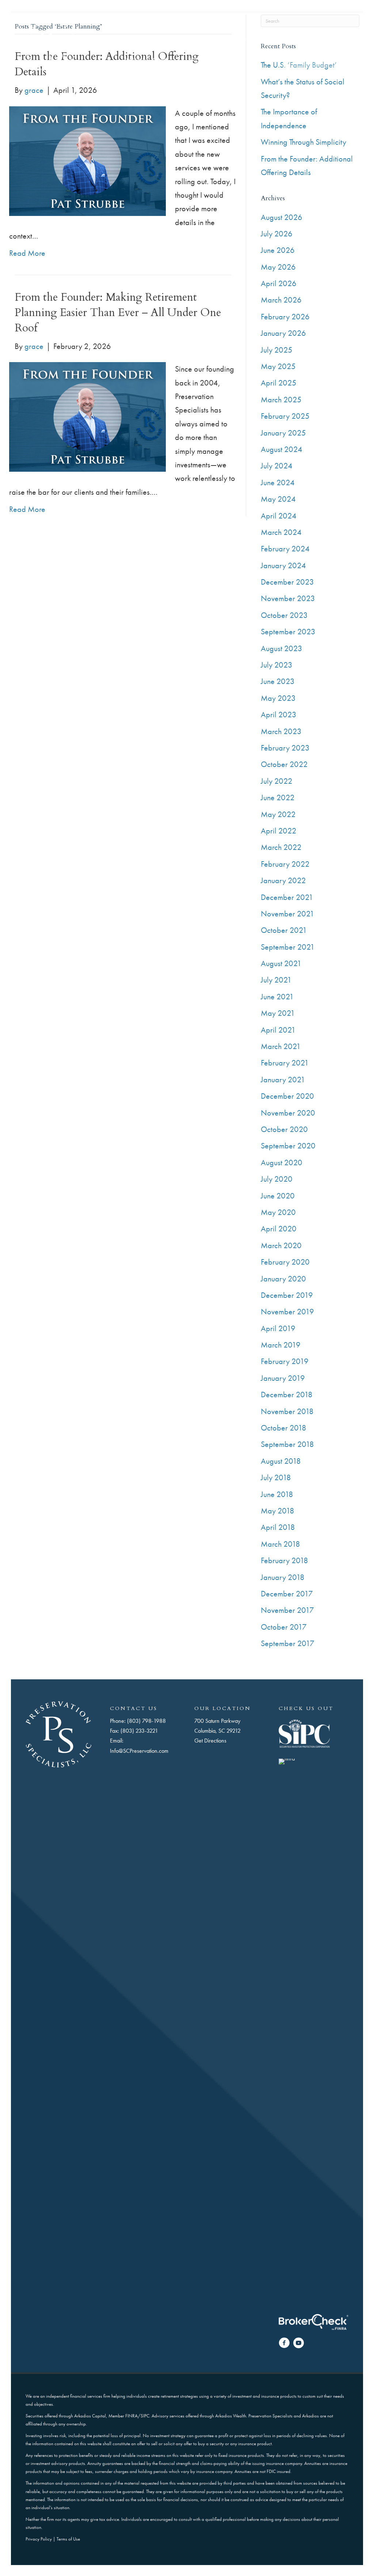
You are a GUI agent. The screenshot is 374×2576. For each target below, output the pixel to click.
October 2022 (284, 764)
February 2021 (285, 1063)
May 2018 (278, 1511)
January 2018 (283, 1577)
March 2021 (281, 1046)
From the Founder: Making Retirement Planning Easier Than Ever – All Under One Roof (118, 313)
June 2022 (278, 797)
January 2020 (283, 1279)
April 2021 (278, 1030)
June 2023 (278, 681)
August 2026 (282, 217)
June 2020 (278, 1196)
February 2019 (285, 1361)
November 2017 (287, 1610)
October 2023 (284, 615)
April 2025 (279, 383)
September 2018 (287, 1444)
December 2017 (287, 1594)
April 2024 (279, 516)
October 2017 (284, 1627)
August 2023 (282, 648)
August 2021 (281, 963)
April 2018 (278, 1527)
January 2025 (283, 433)
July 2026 (277, 234)
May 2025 (278, 366)
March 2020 (281, 1245)
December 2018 (287, 1395)
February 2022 (285, 864)
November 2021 (288, 914)
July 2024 (277, 466)
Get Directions (210, 1741)
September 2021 (288, 947)
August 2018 (281, 1461)
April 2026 (279, 283)
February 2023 (285, 748)
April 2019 (278, 1328)
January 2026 (283, 333)
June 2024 (278, 482)
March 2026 (281, 300)
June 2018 (277, 1494)
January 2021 (283, 1080)
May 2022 (278, 814)
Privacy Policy (39, 2539)
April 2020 (279, 1229)
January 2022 (283, 880)
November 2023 (288, 598)
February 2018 (285, 1560)
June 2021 (277, 997)
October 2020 (284, 1129)
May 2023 (278, 698)
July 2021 (276, 980)
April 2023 (279, 715)
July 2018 (276, 1477)
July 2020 (277, 1179)
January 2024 (283, 565)
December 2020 (287, 1096)
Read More (27, 253)
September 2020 (288, 1146)
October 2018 (284, 1428)
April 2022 (279, 831)
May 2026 (278, 267)
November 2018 (287, 1411)
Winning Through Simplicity (304, 142)
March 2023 (281, 731)
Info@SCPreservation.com (139, 1751)
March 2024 (281, 532)
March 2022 (281, 847)
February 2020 (285, 1262)
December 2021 (287, 897)
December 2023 (287, 582)
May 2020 (278, 1212)
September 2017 (288, 1643)
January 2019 (283, 1378)
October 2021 (284, 930)
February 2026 (285, 317)
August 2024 (282, 449)
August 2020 (282, 1162)
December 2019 (287, 1295)
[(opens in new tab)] (304, 1733)
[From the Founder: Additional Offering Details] (87, 160)
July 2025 (277, 350)
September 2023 (288, 632)
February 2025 (285, 416)
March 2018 (280, 1544)
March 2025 (281, 400)
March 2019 (281, 1345)
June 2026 (278, 250)
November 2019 (287, 1312)
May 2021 (278, 1013)
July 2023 (277, 665)
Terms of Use (68, 2539)
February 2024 (285, 549)
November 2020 (288, 1113)
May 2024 (278, 499)
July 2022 (277, 781)
